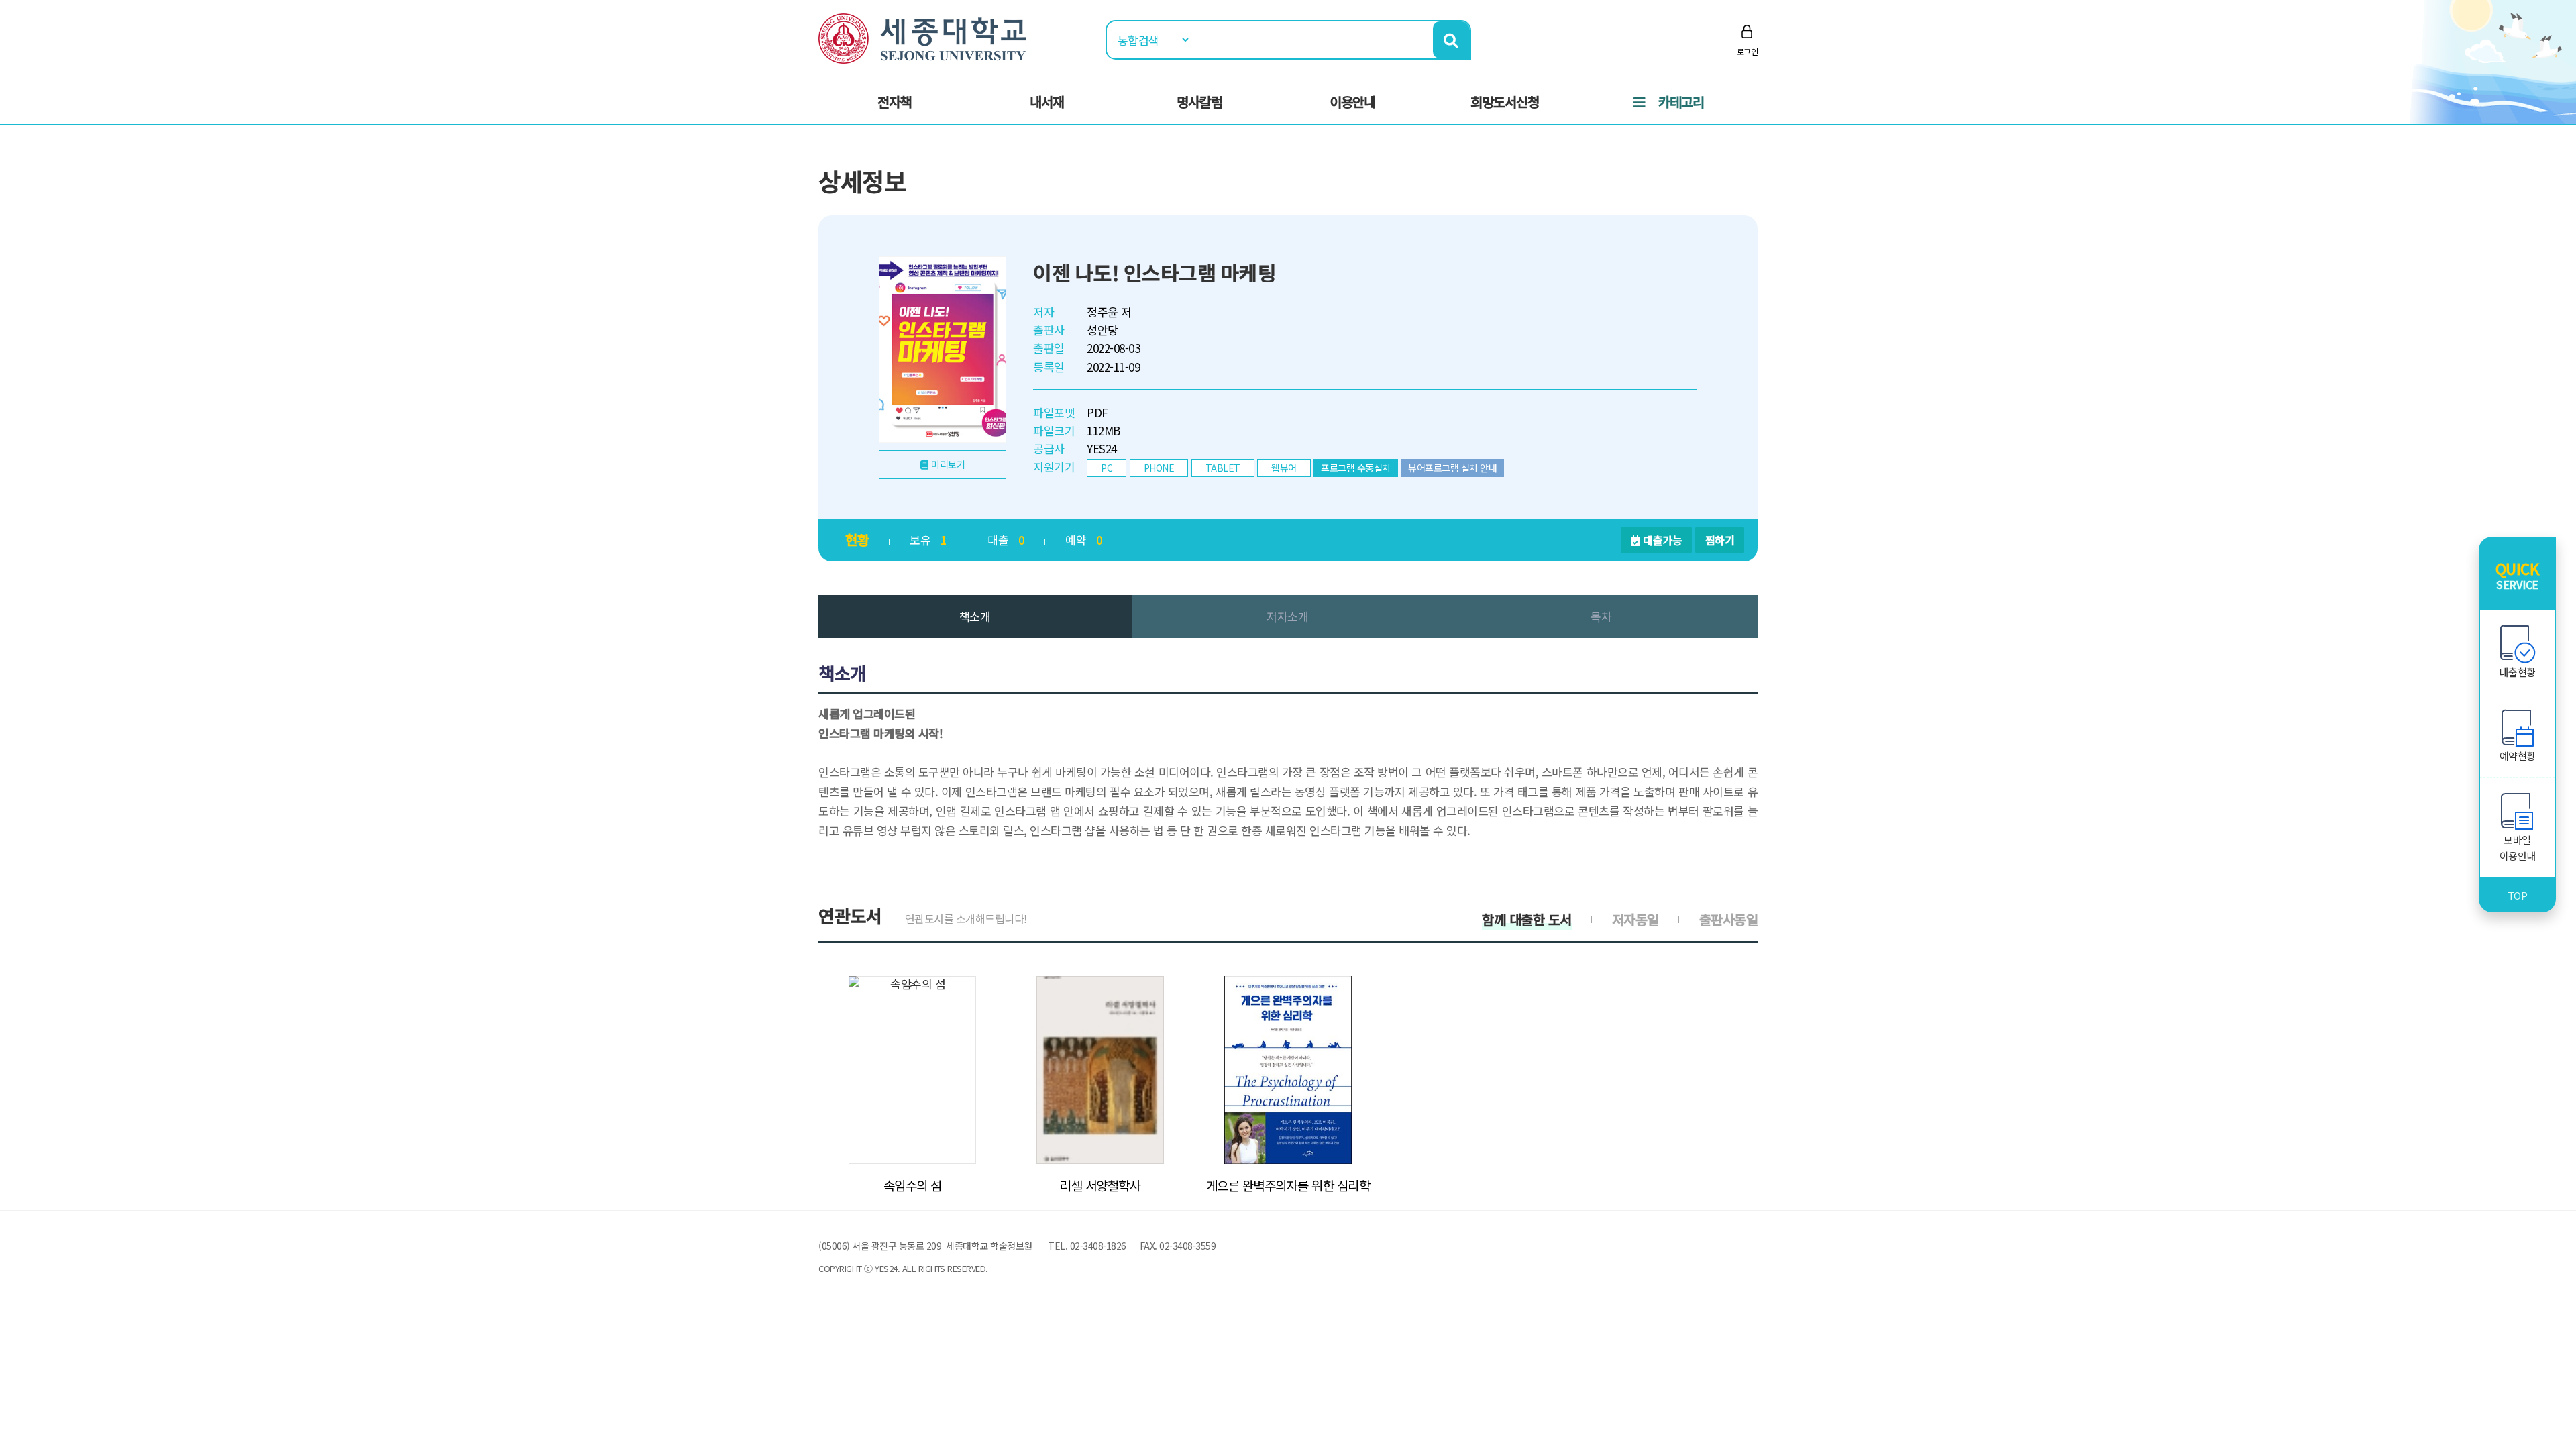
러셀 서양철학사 (1100, 1185)
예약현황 (2518, 756)
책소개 (975, 616)
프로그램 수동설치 (1356, 468)
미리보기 (948, 464)
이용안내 (1352, 102)
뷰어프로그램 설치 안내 (1452, 468)
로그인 (1748, 51)
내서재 (1047, 102)
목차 (1601, 616)
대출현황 (2518, 672)
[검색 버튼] (1451, 40)
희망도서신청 (1505, 102)
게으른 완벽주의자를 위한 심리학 (1288, 1185)
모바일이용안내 (2518, 848)
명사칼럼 (1199, 102)
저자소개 (1287, 616)
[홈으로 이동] (922, 37)
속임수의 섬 (913, 1185)
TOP (2518, 895)
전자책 (895, 102)
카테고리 (1681, 102)
